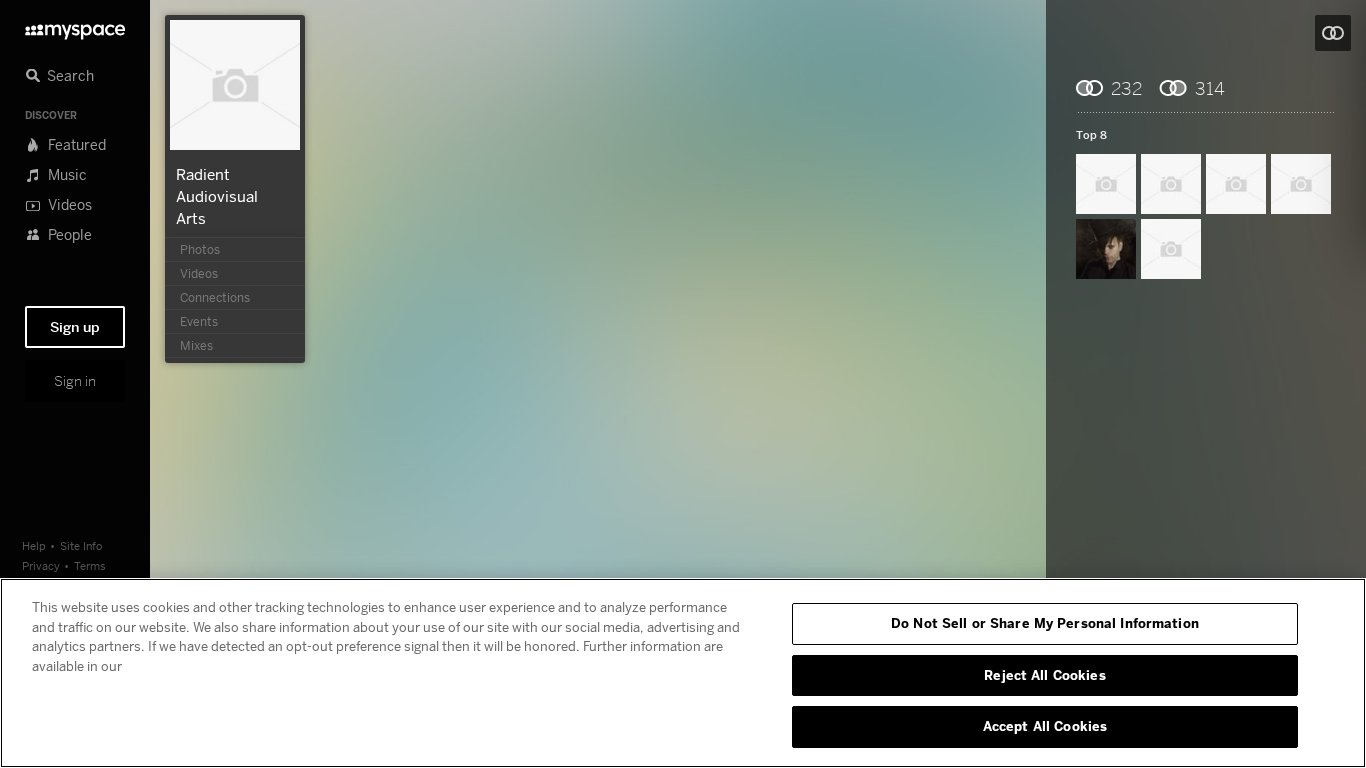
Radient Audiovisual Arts (217, 196)
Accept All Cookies (1045, 726)
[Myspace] (75, 26)
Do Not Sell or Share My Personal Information (1045, 623)
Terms (90, 565)
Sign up (75, 327)
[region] (683, 673)
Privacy (41, 565)
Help (34, 545)
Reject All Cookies (1044, 675)
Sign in (75, 381)
